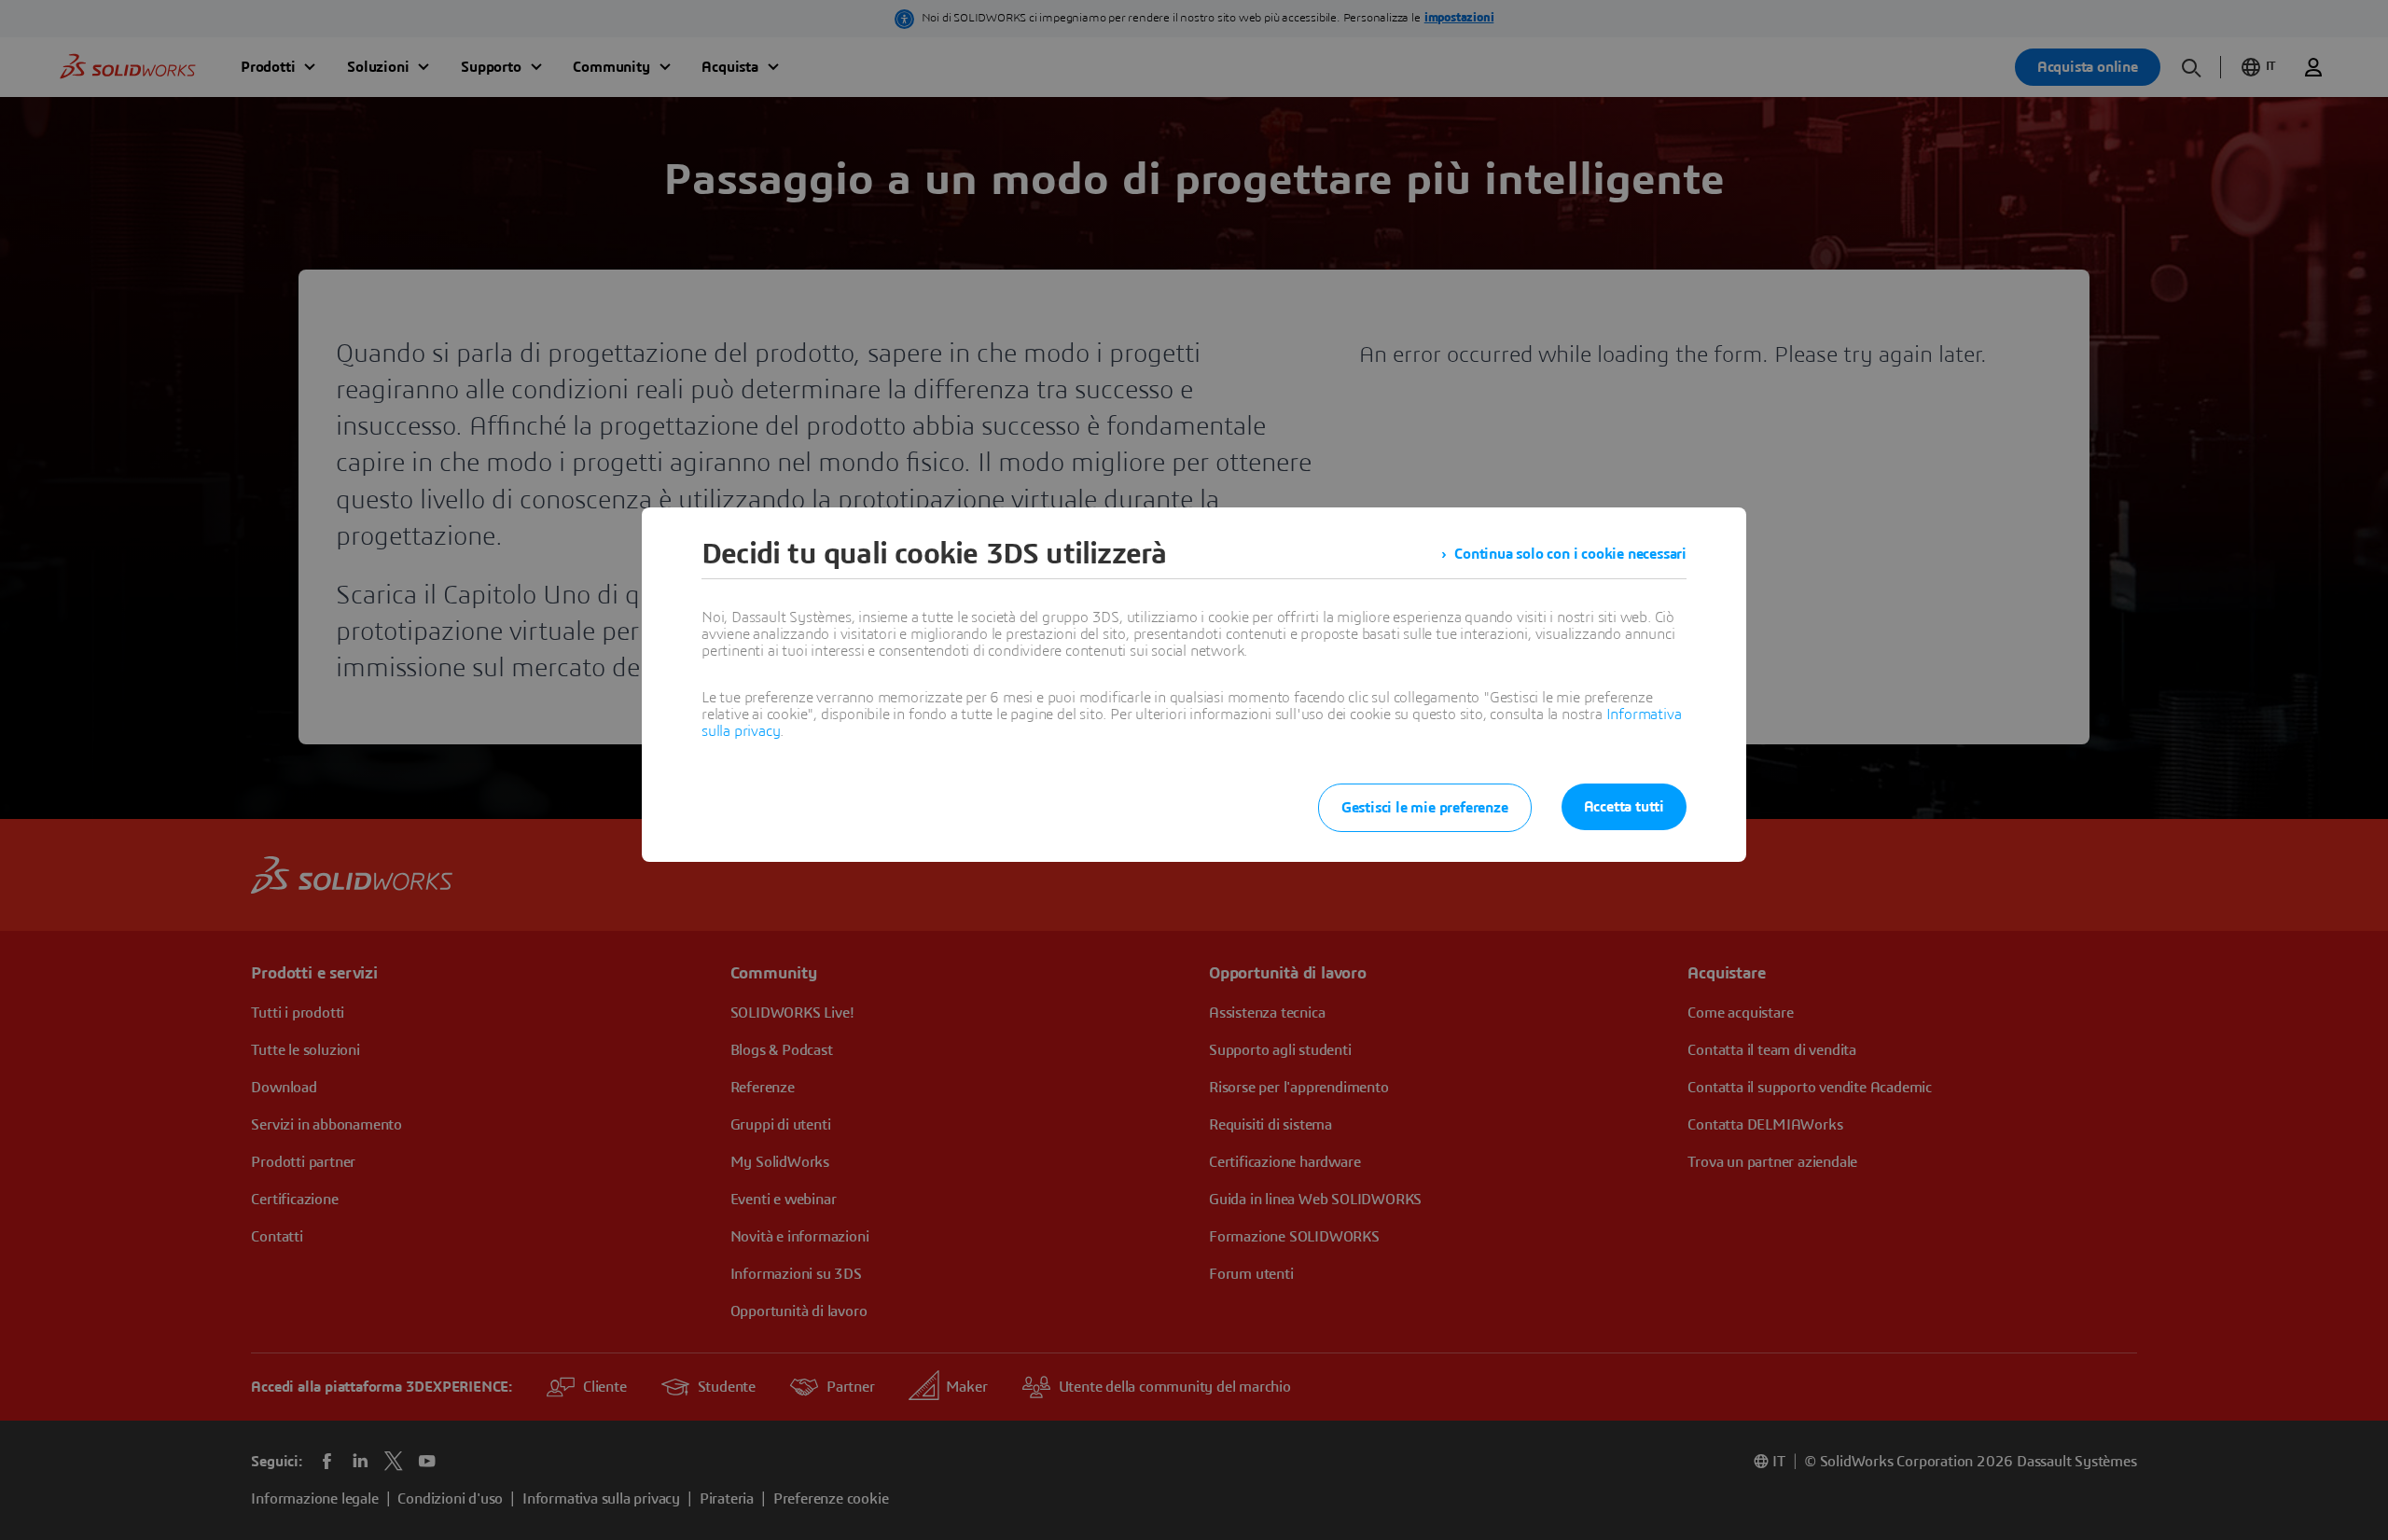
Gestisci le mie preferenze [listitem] (1425, 808)
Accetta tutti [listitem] (1624, 807)
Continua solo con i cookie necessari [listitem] (1570, 554)
